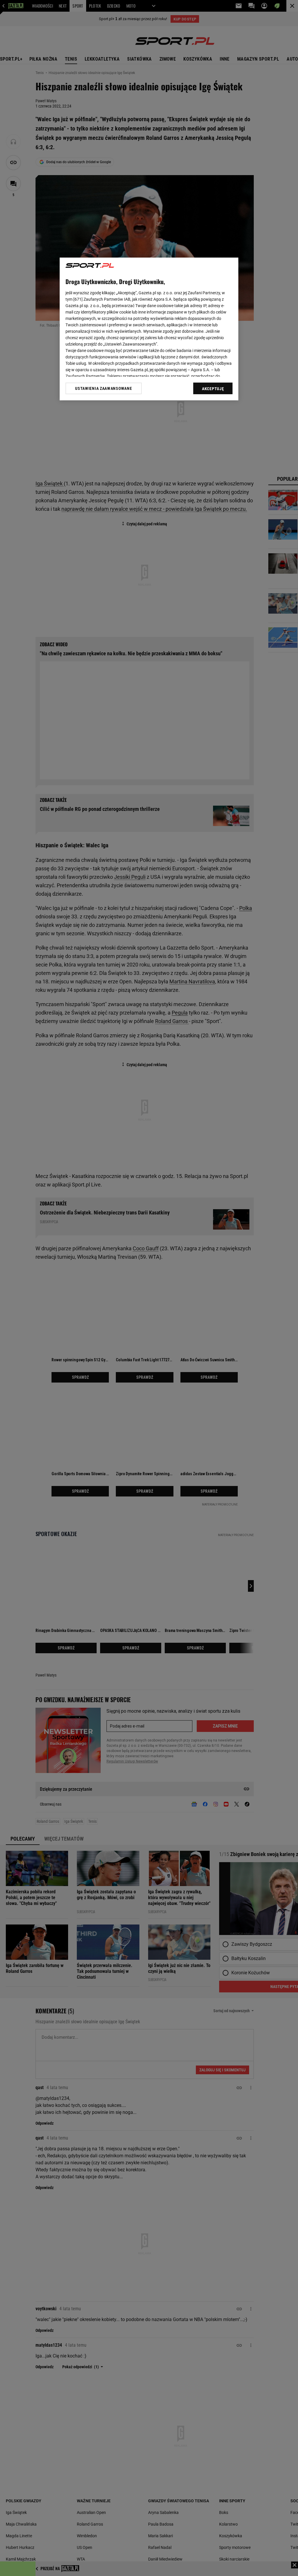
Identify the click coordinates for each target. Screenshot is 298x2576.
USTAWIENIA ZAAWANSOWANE (103, 388)
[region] (149, 329)
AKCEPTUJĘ (213, 389)
